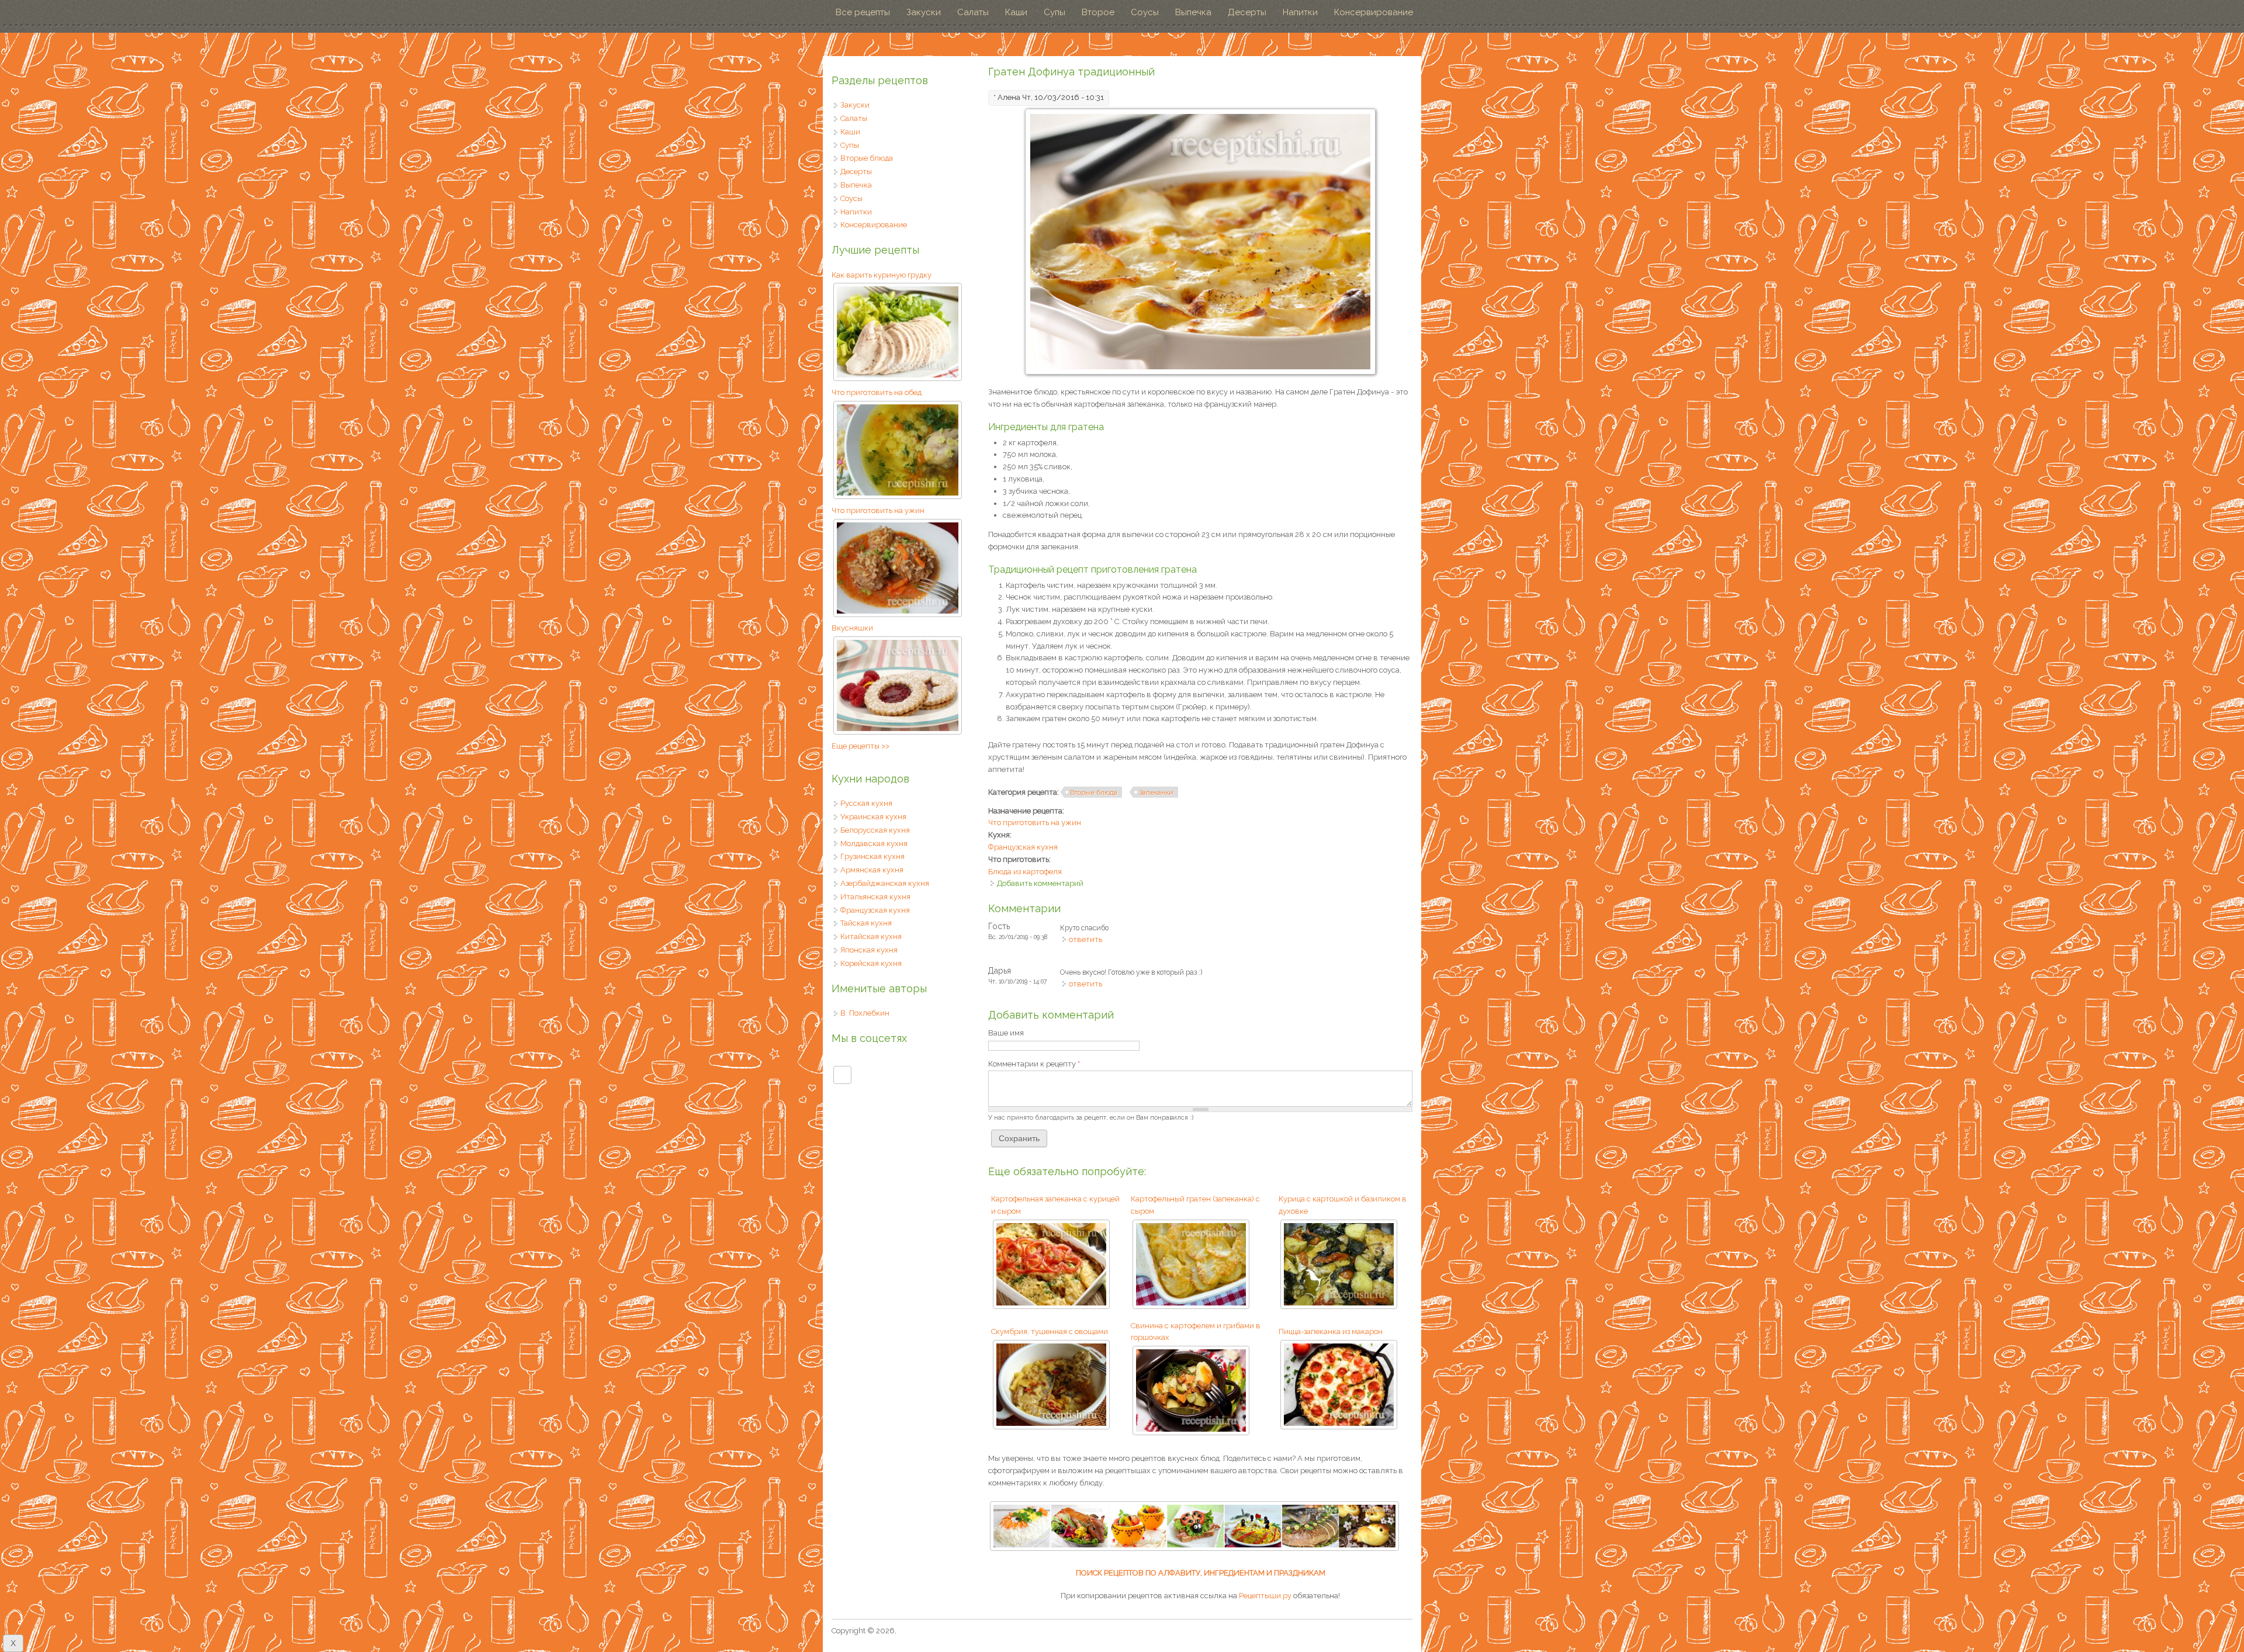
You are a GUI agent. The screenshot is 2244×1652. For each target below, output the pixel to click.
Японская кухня (869, 950)
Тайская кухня (866, 923)
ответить (1085, 939)
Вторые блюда (1094, 792)
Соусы (1145, 12)
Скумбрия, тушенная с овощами (1050, 1331)
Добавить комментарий (1040, 883)
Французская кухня (1023, 847)
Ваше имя (1006, 1033)
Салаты (973, 12)
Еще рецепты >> (860, 746)
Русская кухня (866, 803)
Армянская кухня (872, 870)
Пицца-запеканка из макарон (1331, 1331)
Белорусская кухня (875, 830)
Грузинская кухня (872, 856)
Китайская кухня (871, 936)
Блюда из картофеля (1025, 872)
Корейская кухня (871, 963)
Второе (1098, 12)
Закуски (924, 12)
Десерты (1247, 12)
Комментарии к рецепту (1034, 1064)
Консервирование (1374, 12)
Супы (1055, 12)
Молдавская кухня (874, 844)
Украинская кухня (873, 817)
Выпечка (1193, 12)
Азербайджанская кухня (885, 883)
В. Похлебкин (865, 1013)
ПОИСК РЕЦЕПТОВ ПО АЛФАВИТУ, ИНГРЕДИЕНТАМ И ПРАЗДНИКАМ (1201, 1573)
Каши (1016, 12)
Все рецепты (863, 12)
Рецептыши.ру (1265, 1596)
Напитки (1300, 12)
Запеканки (1156, 792)
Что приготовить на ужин (1035, 822)
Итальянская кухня (875, 897)
